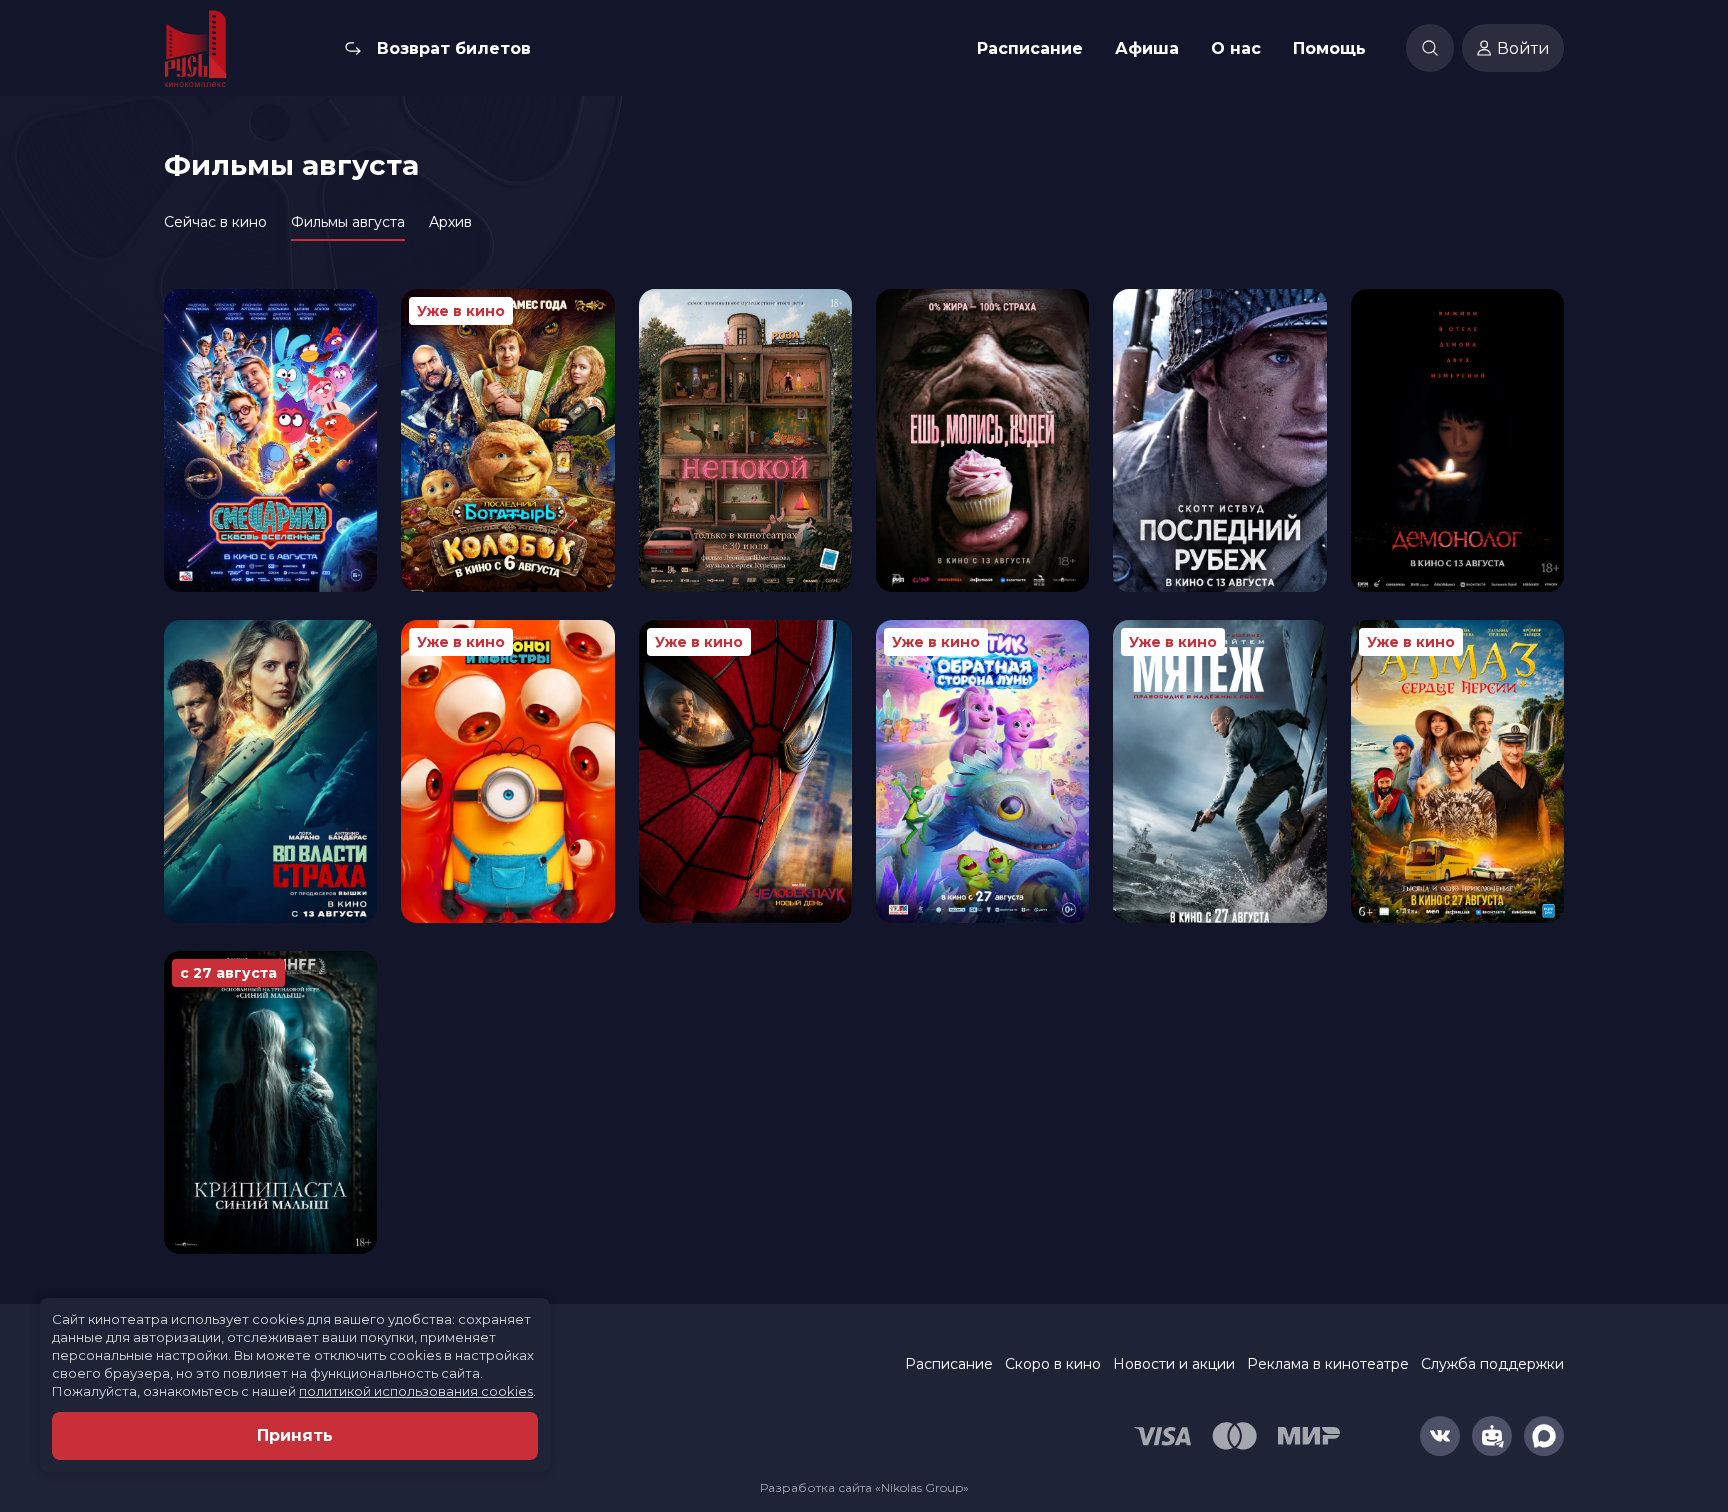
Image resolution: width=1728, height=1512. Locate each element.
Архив (450, 222)
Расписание (1030, 48)
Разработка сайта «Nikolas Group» (864, 1487)
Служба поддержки (1492, 1364)
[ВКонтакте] (1440, 1436)
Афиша (1147, 48)
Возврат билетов (454, 48)
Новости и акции (1174, 1364)
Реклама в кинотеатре (1328, 1364)
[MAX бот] (1544, 1436)
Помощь (1329, 48)
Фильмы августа (348, 222)
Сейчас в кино (215, 222)
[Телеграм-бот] (1492, 1436)
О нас (1236, 48)
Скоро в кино (1053, 1364)
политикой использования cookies (416, 1391)
